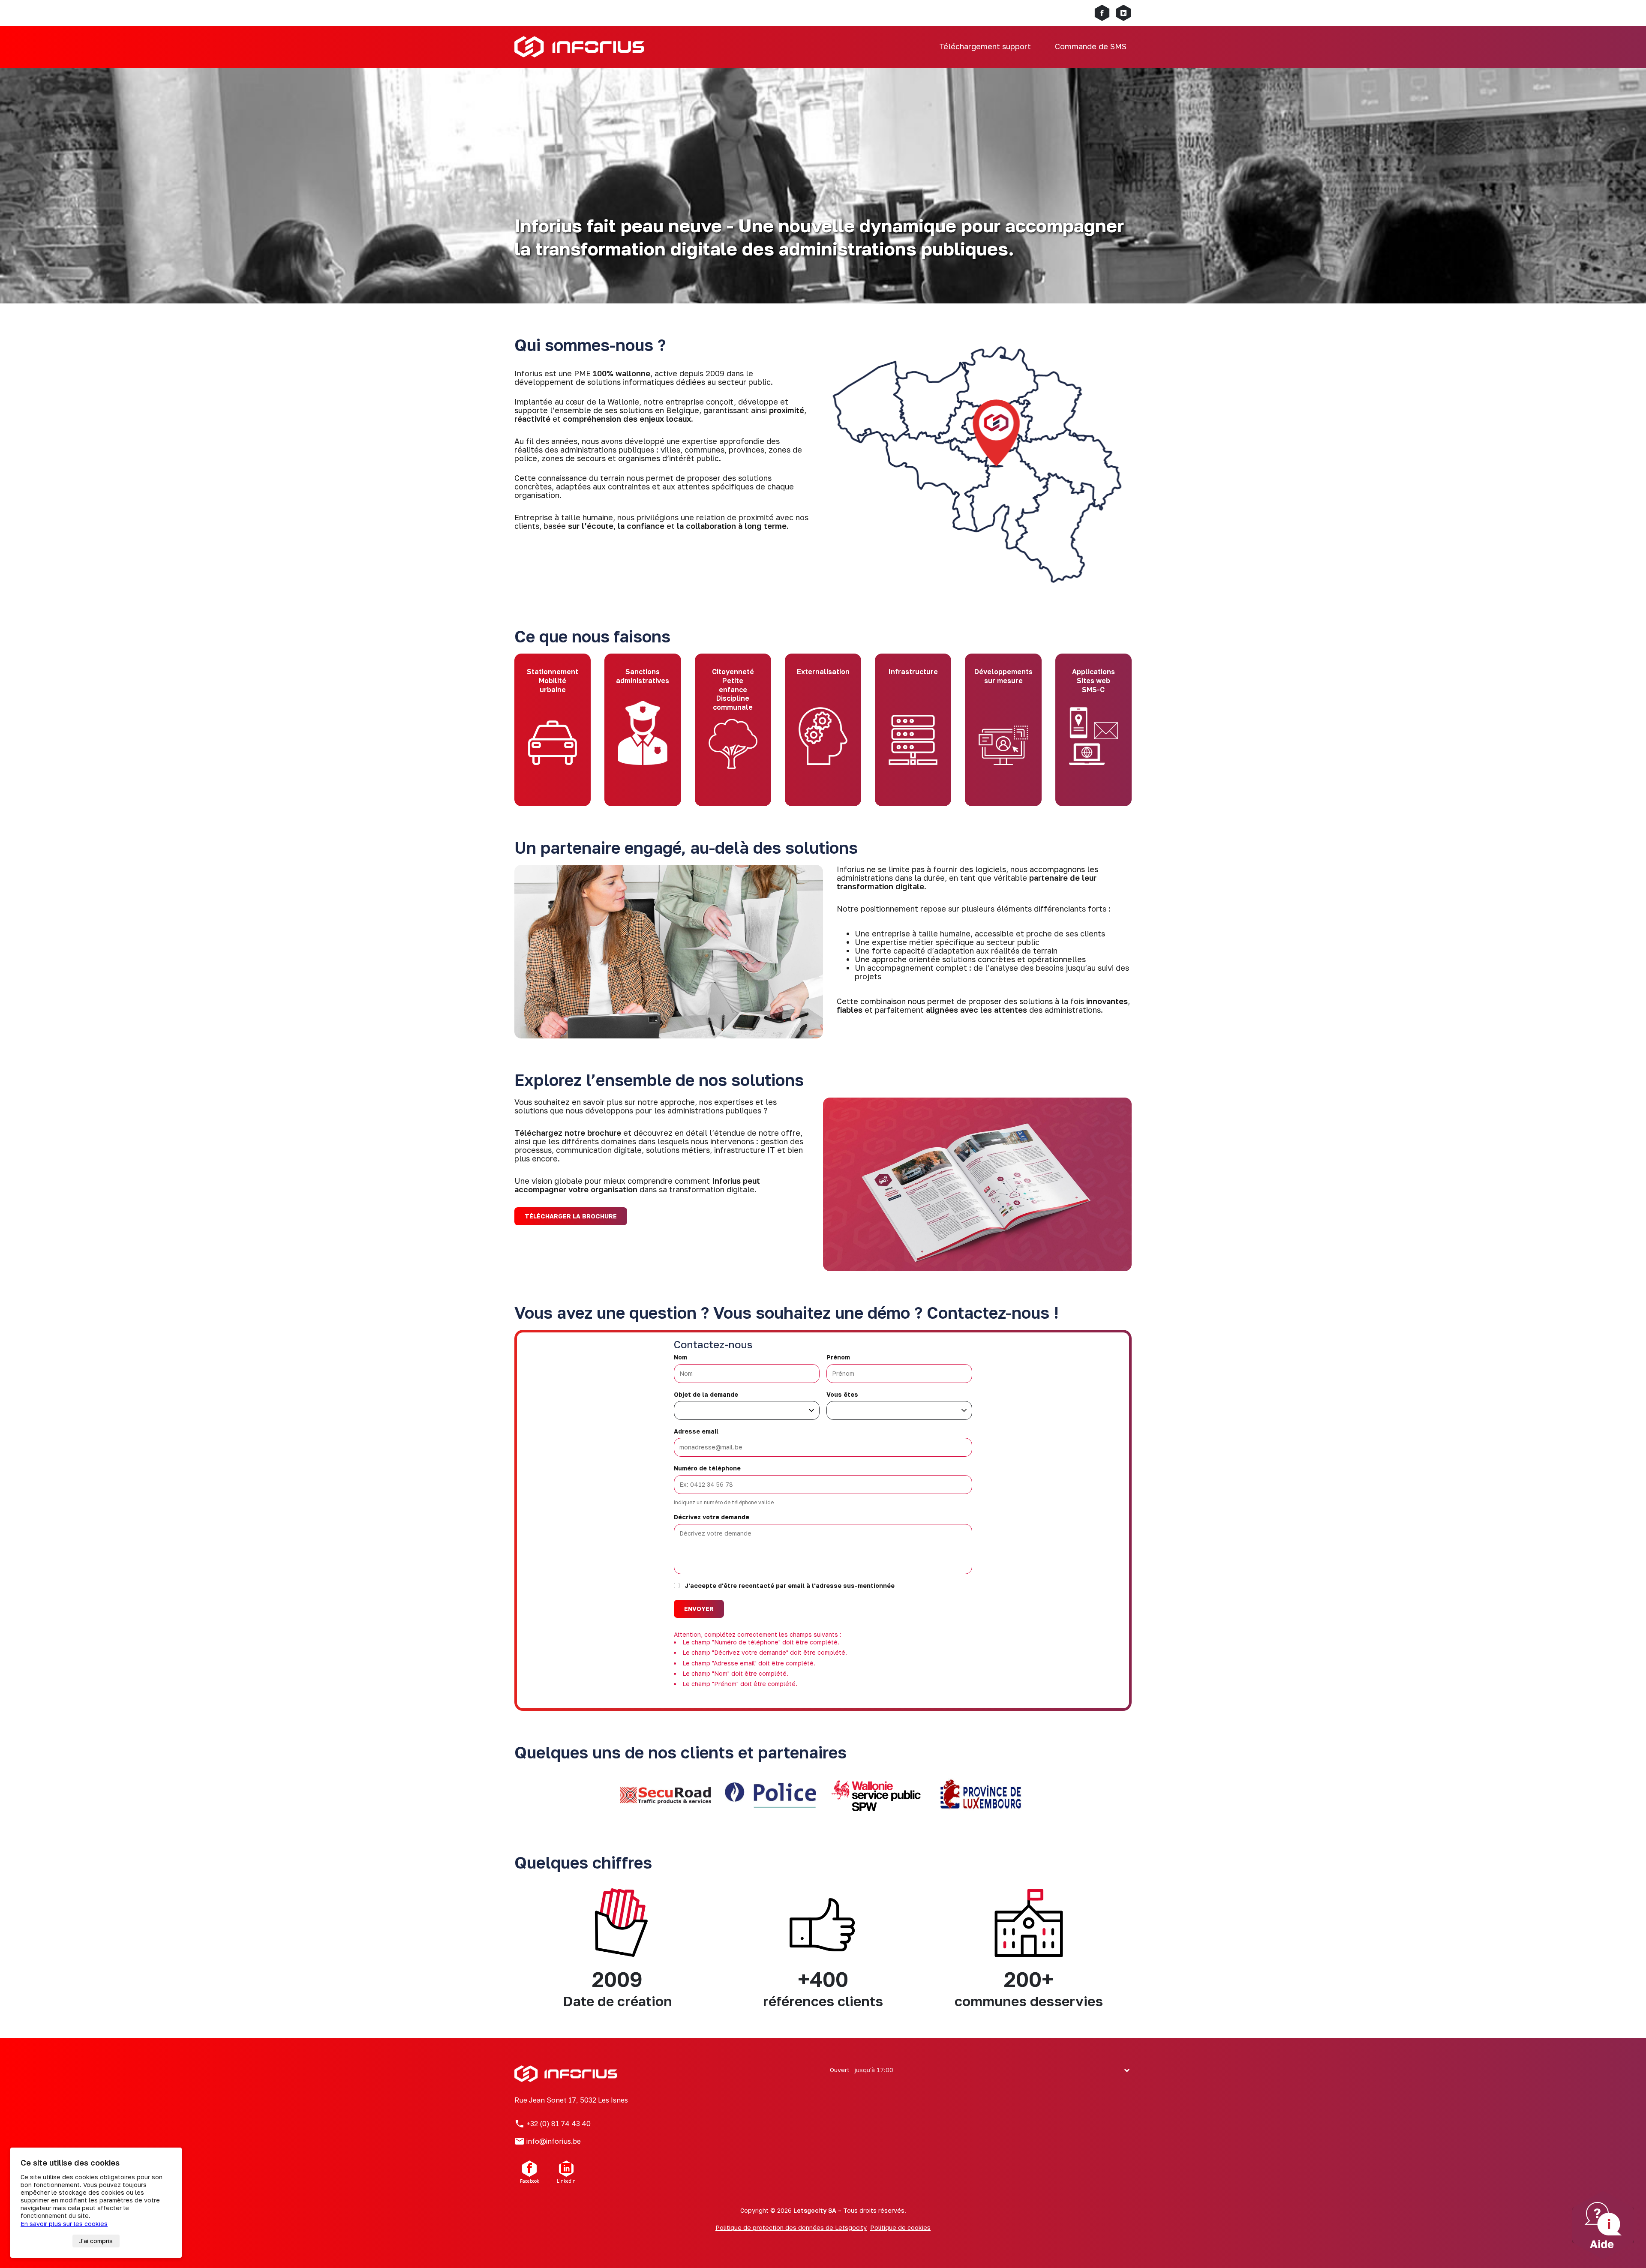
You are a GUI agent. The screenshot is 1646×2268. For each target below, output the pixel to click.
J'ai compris (96, 2241)
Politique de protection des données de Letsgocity (791, 2227)
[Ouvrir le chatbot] (1603, 2225)
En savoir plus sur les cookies (64, 2224)
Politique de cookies (900, 2227)
